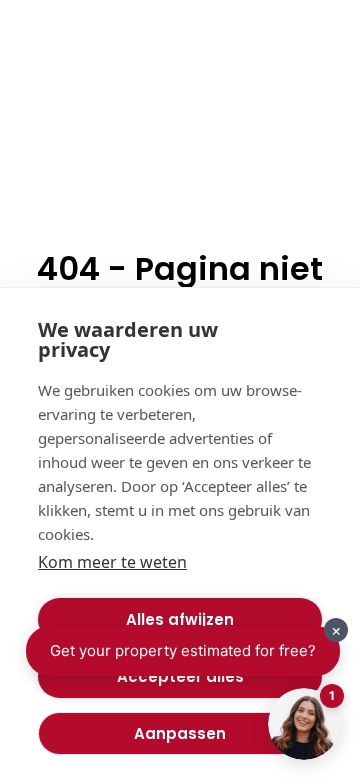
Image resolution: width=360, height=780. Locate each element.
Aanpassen (180, 733)
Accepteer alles (180, 676)
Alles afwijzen (180, 619)
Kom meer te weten (112, 562)
